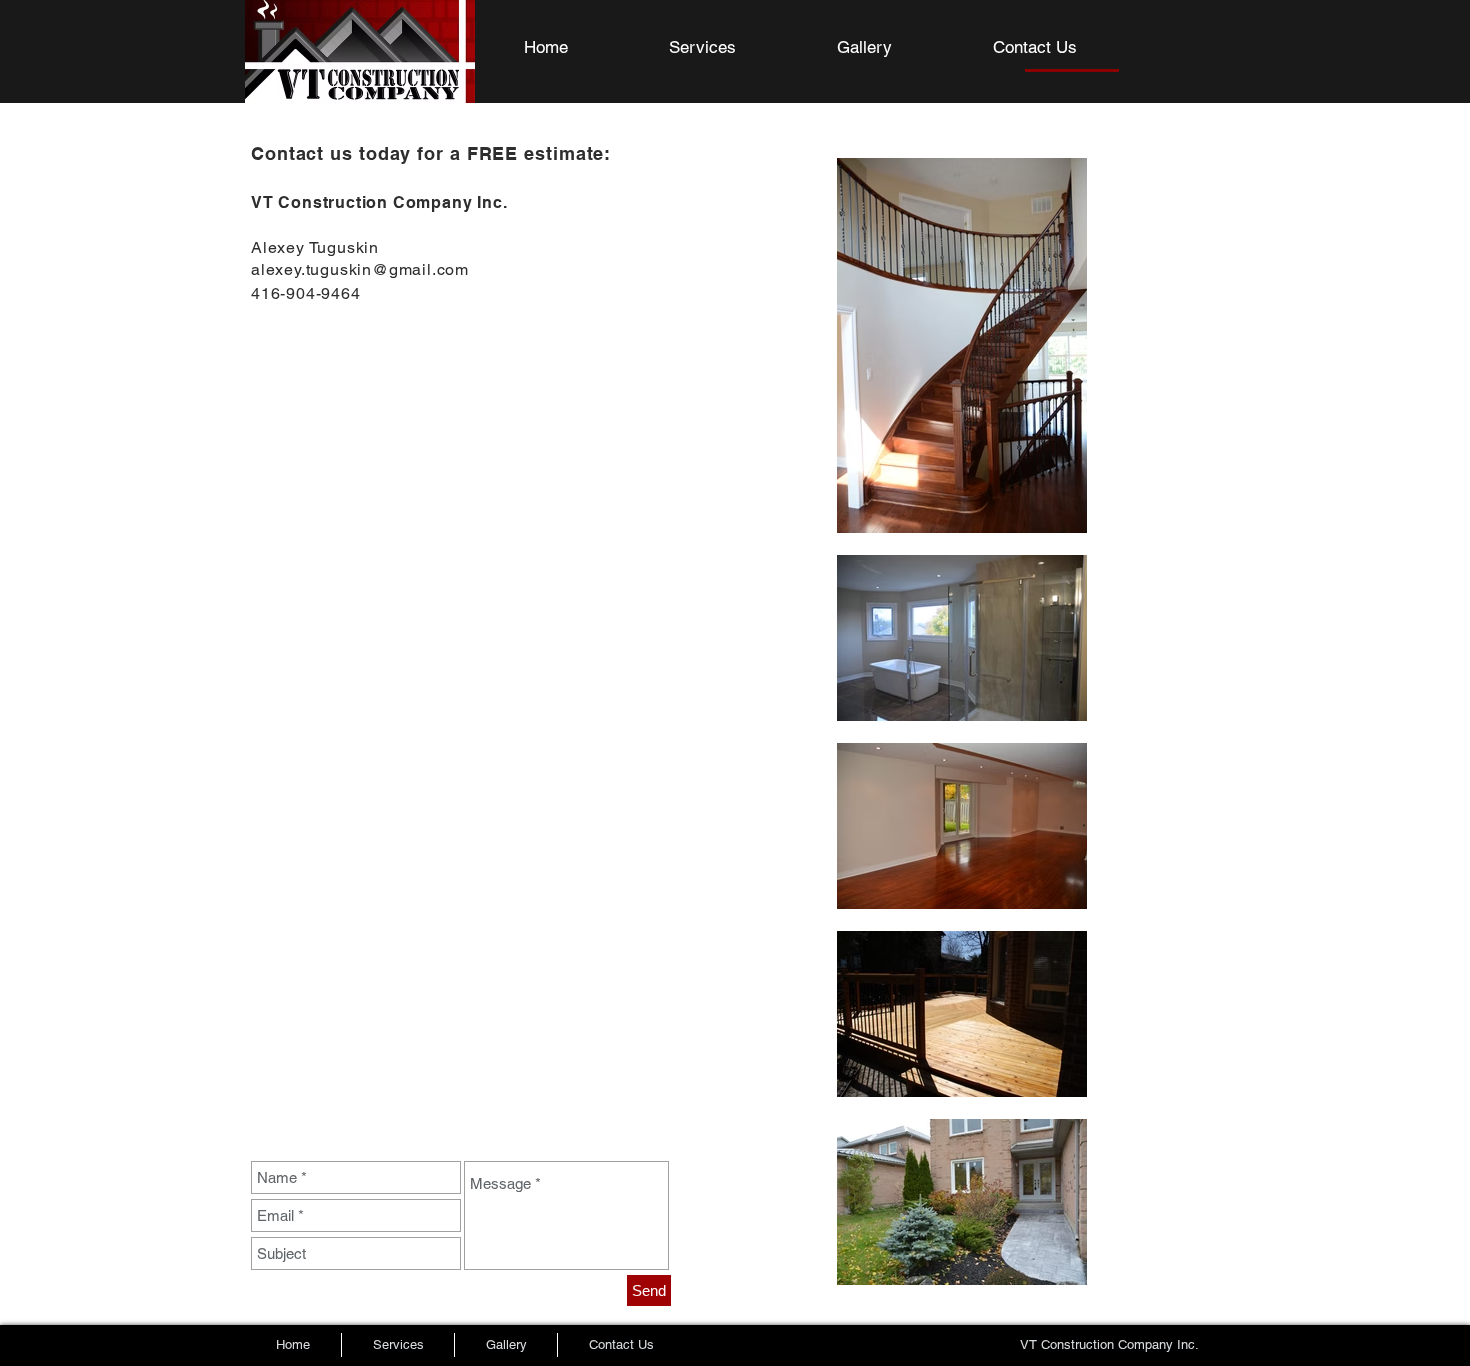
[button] (900, 47)
